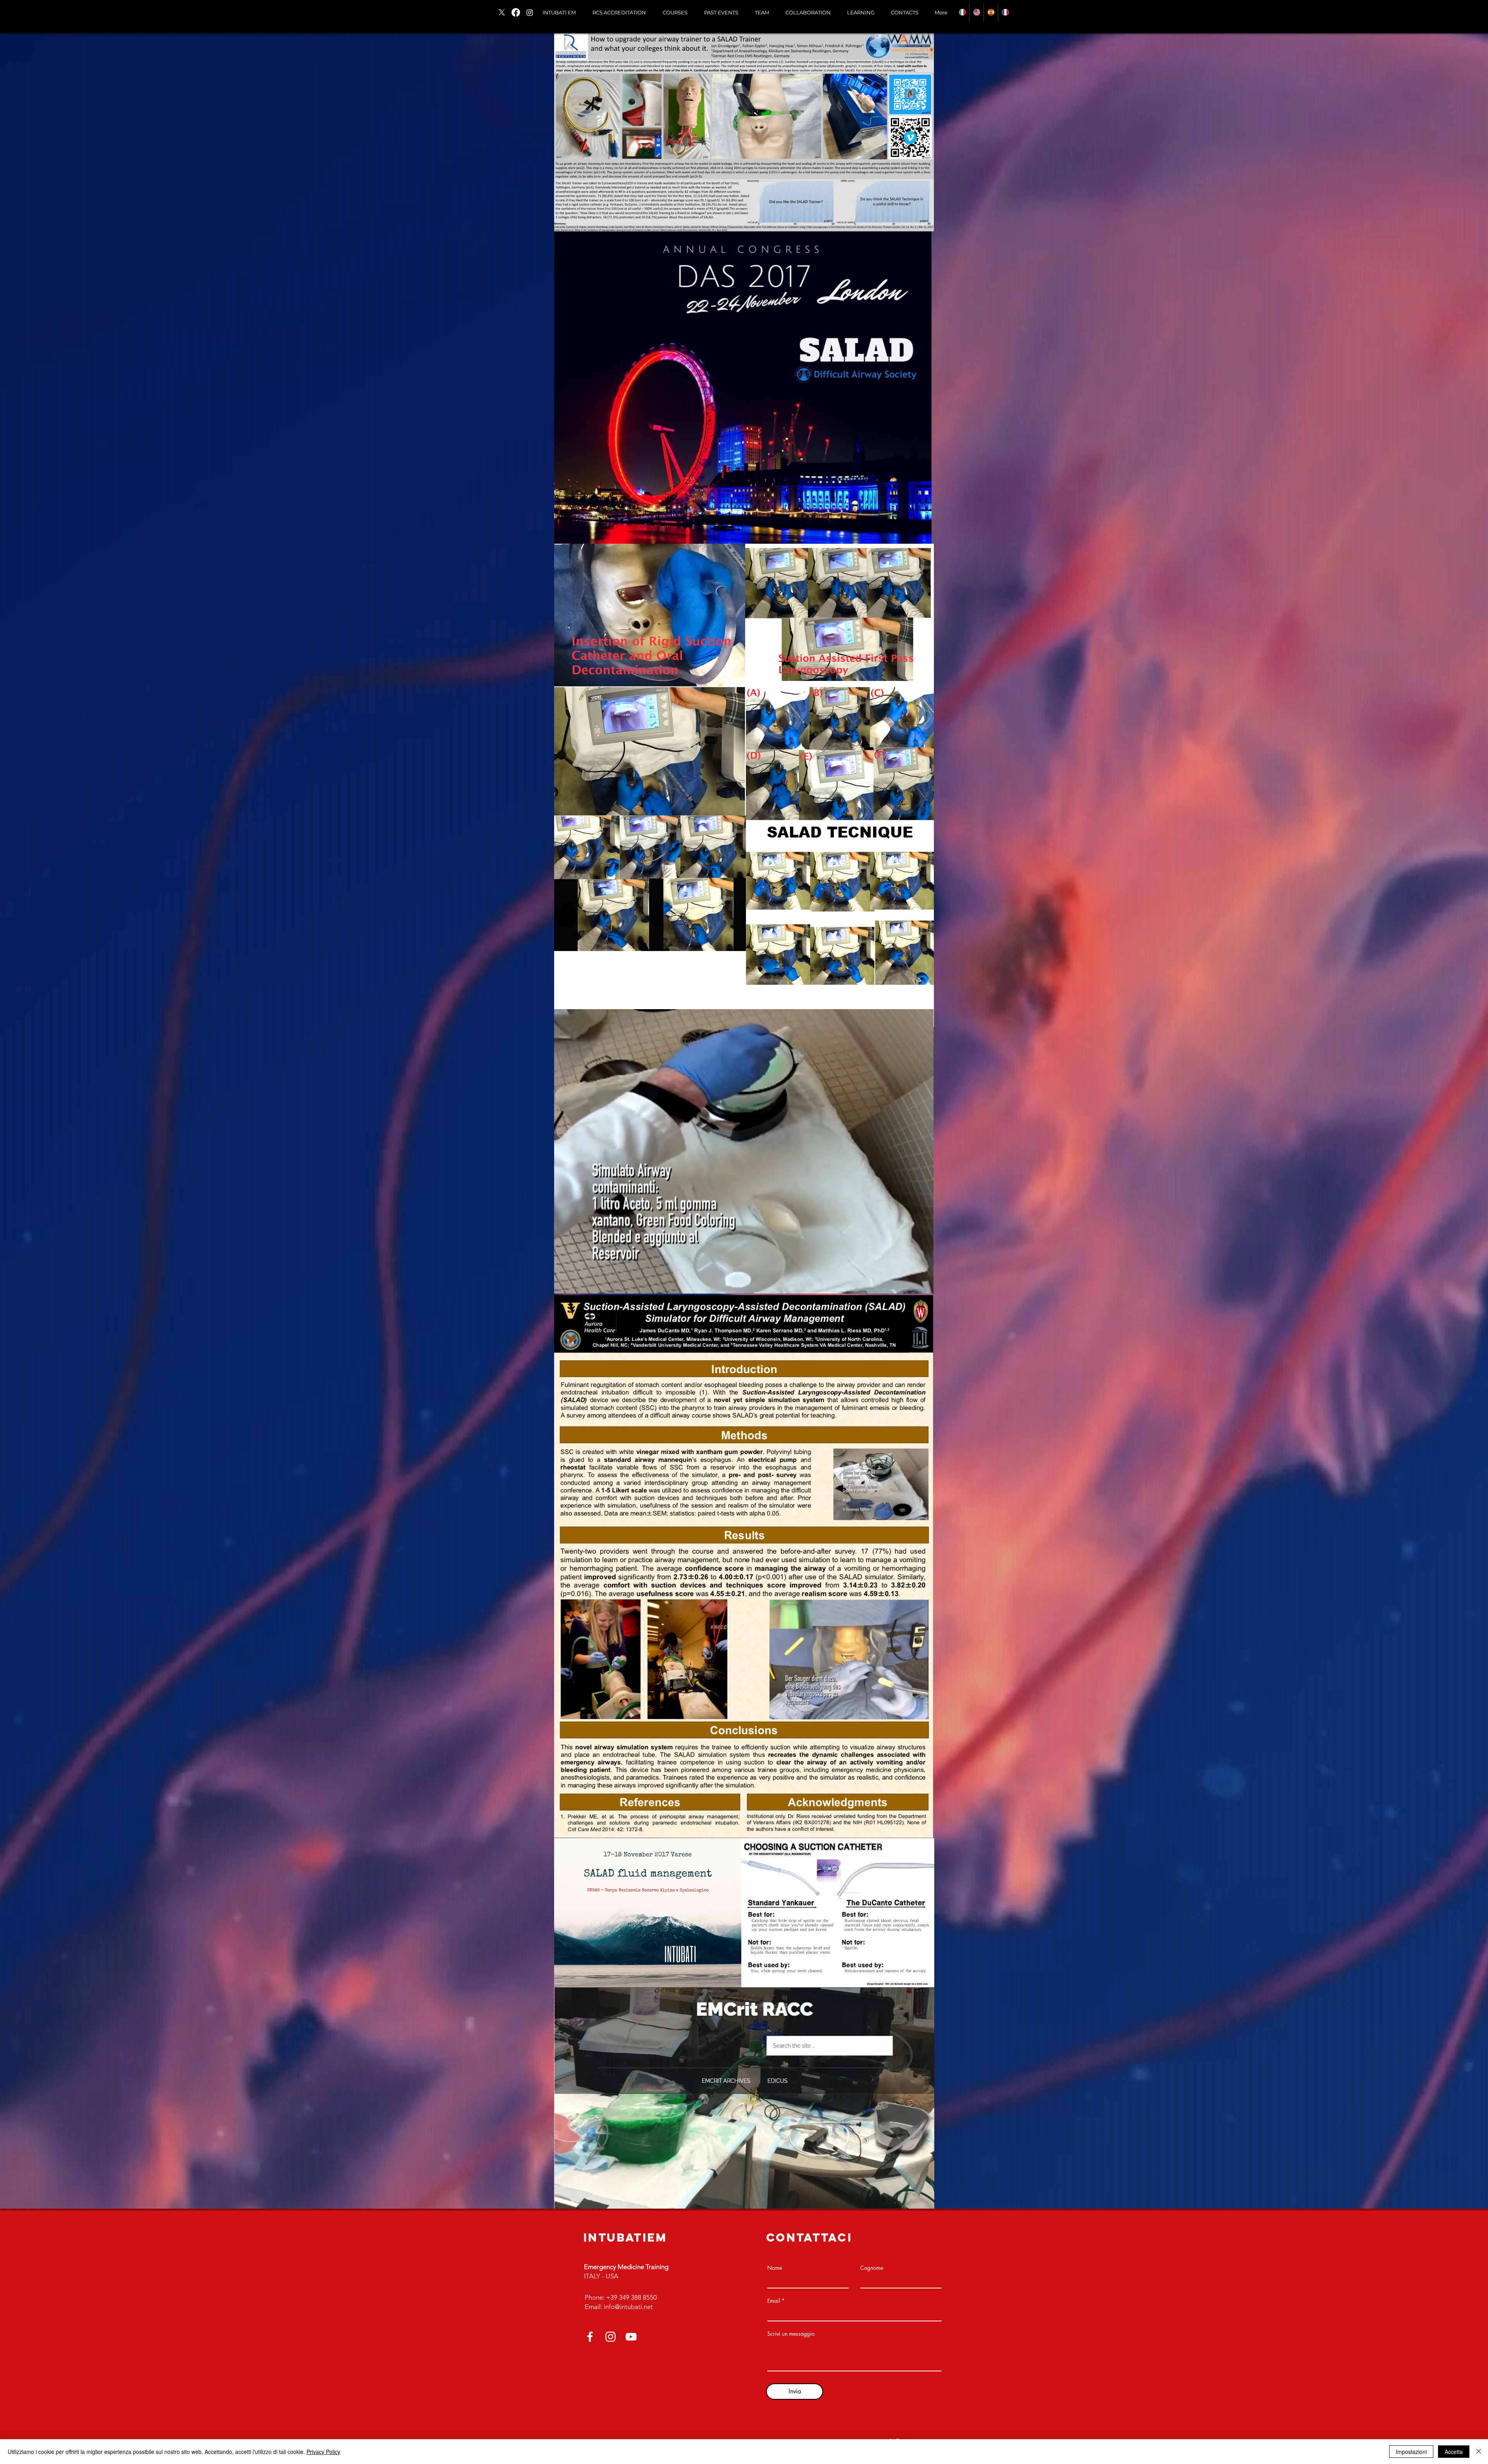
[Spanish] (991, 12)
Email (774, 2301)
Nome (775, 2268)
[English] (976, 12)
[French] (1005, 12)
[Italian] (962, 12)
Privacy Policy (323, 2452)
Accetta (1454, 2452)
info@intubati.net (628, 2307)
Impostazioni (1411, 2452)
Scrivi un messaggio (791, 2334)
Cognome (872, 2268)
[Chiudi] (1479, 2452)
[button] (675, 12)
